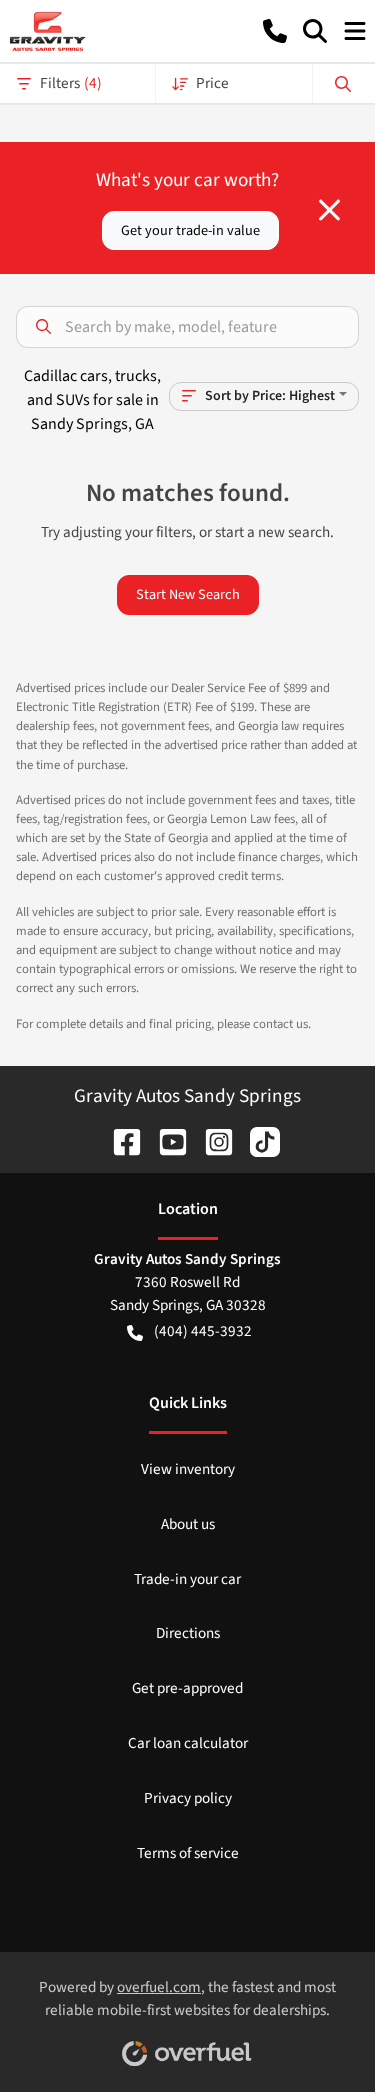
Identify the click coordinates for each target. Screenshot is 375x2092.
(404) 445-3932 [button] (203, 1331)
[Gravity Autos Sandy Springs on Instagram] (211, 1141)
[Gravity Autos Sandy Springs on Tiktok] (257, 1141)
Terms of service (188, 1853)
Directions (188, 1633)
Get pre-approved (187, 1688)
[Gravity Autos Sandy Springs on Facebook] (119, 1141)
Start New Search (188, 594)
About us (188, 1524)
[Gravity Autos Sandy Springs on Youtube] (165, 1141)
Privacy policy (188, 1798)
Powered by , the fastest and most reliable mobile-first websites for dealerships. (187, 1998)
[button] (275, 31)
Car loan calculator (188, 1743)
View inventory (188, 1469)
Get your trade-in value (190, 230)
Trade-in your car (187, 1579)
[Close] (329, 210)
